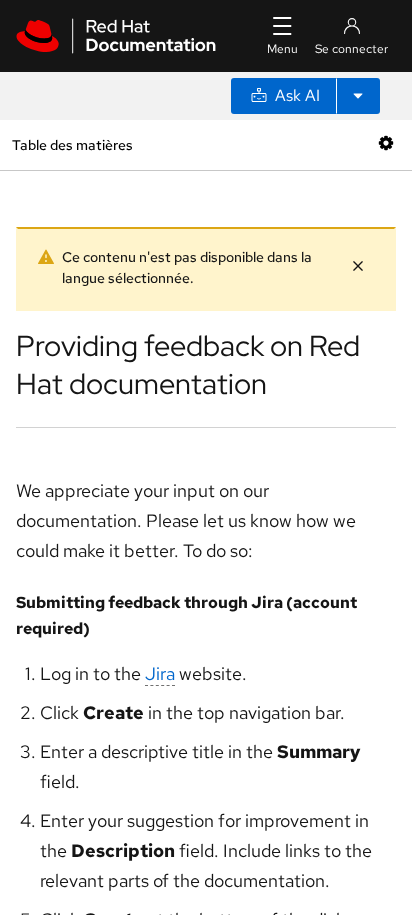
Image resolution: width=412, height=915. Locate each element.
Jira (160, 673)
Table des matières (72, 144)
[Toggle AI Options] (358, 96)
